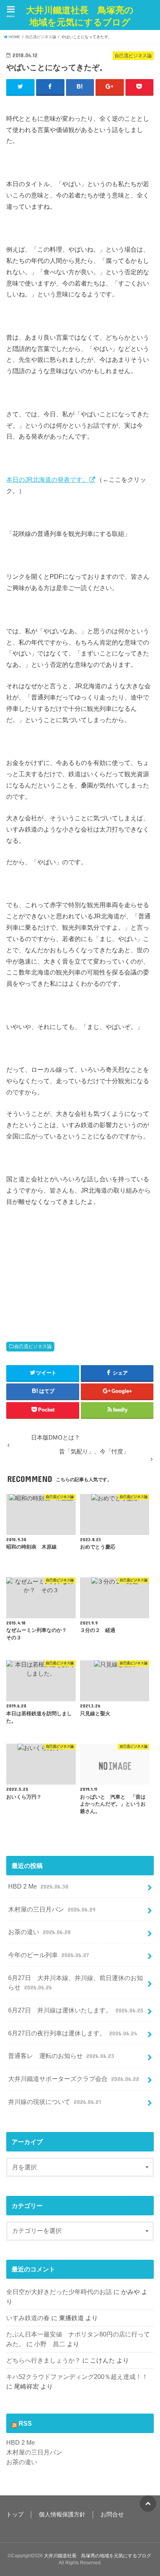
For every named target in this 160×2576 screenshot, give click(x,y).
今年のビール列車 (48, 1955)
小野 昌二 (50, 2344)
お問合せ (112, 2514)
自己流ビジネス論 (33, 1346)
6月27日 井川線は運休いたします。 (76, 2010)
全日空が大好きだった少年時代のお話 (59, 2292)
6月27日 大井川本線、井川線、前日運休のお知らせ (76, 1983)
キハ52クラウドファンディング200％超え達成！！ (77, 2377)
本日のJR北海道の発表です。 (47, 479)
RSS (25, 2423)
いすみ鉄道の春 (28, 2318)
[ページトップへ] (148, 2504)
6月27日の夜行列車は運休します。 (72, 2033)
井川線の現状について (54, 2102)
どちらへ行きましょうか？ (43, 2360)
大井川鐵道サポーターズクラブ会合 (73, 2079)
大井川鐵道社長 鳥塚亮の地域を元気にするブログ (80, 16)
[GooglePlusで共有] (110, 87)
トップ (15, 2514)
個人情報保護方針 (62, 2514)
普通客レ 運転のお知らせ (61, 2056)
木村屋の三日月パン (52, 1909)
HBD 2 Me (38, 1886)
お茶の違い (39, 1932)
